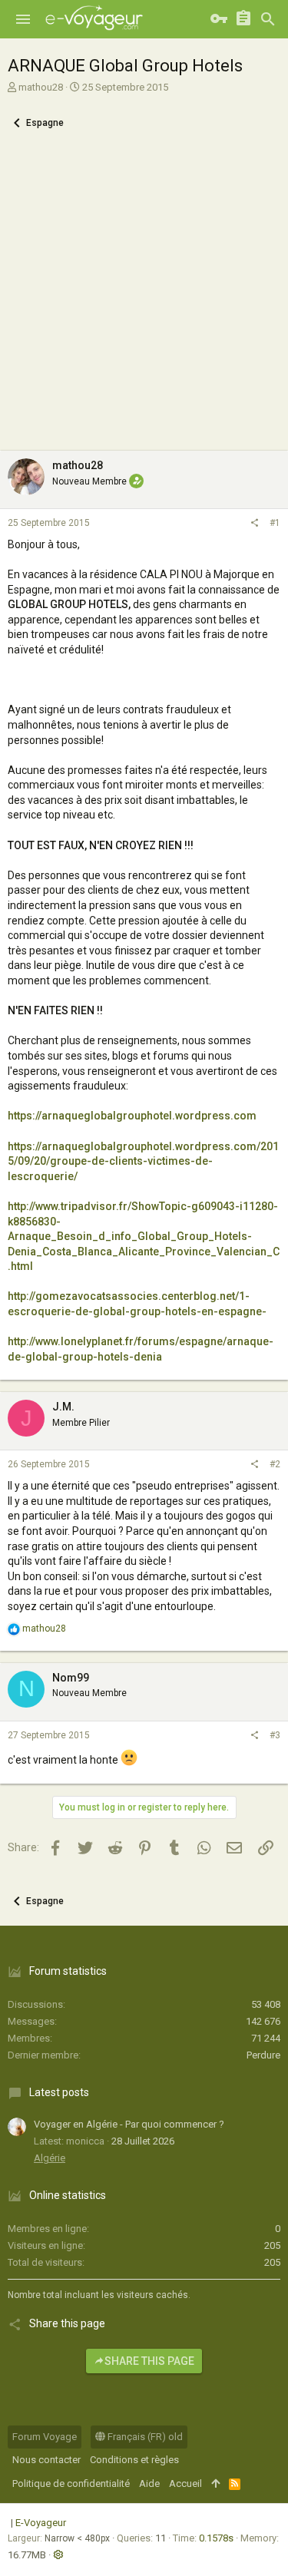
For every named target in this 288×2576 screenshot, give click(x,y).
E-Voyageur (41, 2523)
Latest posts (59, 2092)
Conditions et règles (134, 2460)
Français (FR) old (144, 2437)
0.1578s (216, 2538)
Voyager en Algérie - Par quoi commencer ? (129, 2124)
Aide (149, 2483)
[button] (23, 19)
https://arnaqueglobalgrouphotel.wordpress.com (132, 1116)
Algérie (50, 2158)
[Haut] (215, 2484)
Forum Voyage (45, 2437)
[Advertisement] (144, 299)
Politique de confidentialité (71, 2483)
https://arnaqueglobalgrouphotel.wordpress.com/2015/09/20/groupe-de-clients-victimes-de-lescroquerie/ (143, 1161)
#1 (275, 523)
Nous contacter (46, 2460)
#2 (275, 1464)
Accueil (185, 2483)
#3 (275, 1735)
